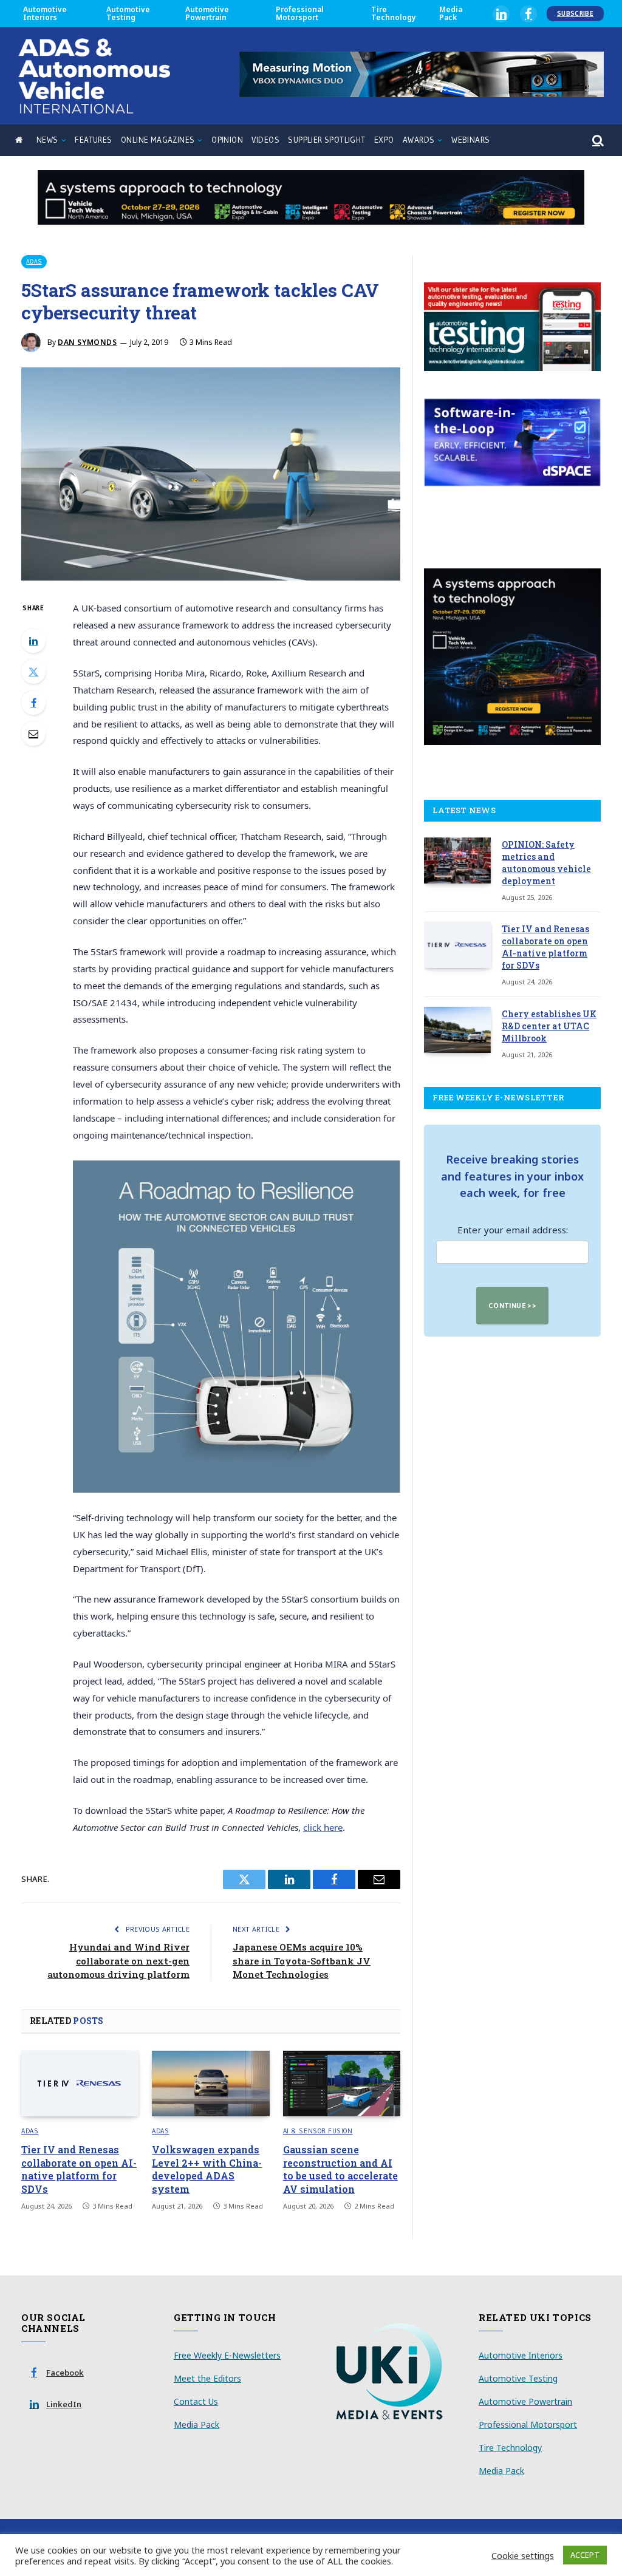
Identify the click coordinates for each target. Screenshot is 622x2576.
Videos (265, 140)
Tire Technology (394, 13)
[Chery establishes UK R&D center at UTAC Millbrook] (457, 1030)
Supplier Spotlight (326, 140)
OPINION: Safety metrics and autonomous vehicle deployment (546, 863)
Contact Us (196, 2401)
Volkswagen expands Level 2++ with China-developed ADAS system (207, 2169)
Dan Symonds (87, 342)
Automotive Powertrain (207, 13)
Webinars (470, 140)
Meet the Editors (207, 2378)
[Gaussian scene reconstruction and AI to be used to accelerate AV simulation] (342, 2084)
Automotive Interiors (45, 13)
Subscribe (575, 13)
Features (93, 140)
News (47, 140)
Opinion (227, 140)
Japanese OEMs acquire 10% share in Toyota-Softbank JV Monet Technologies (302, 1961)
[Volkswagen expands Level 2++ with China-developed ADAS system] (210, 2084)
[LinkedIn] (33, 641)
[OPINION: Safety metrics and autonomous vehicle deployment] (457, 860)
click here (323, 1827)
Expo (384, 140)
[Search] (597, 141)
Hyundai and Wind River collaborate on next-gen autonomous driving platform (118, 1961)
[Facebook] (33, 703)
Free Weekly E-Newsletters (227, 2355)
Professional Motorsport (300, 13)
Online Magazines (158, 140)
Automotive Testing (128, 13)
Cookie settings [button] (523, 2555)
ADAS (34, 261)
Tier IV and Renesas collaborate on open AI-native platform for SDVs (79, 2169)
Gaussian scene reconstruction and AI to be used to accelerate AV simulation (340, 2169)
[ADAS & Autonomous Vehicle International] (94, 76)
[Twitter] (33, 672)
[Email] (33, 734)
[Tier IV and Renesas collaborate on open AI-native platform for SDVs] (80, 2084)
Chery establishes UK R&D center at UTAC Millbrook (549, 1026)
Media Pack (451, 13)
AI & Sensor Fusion (318, 2131)
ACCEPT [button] (585, 2555)
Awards (419, 140)
